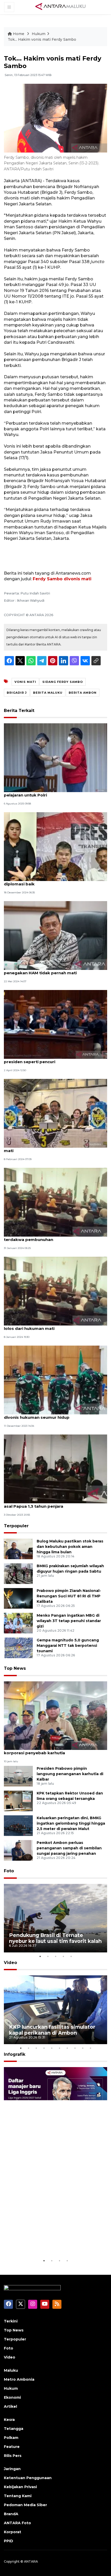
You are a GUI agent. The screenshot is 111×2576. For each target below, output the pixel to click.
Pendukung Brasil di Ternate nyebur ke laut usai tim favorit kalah (55, 1938)
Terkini (11, 2321)
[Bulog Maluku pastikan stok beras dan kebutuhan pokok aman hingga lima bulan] (18, 1549)
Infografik (15, 2054)
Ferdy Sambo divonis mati (62, 579)
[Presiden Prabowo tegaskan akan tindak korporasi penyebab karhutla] (55, 1715)
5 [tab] (71, 1956)
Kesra (9, 2420)
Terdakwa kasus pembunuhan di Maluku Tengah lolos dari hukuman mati (54, 1326)
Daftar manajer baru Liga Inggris (51, 2245)
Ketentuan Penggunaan (28, 2478)
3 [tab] (55, 1956)
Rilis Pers (13, 2456)
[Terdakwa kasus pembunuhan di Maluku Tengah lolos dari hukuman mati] (55, 1291)
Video (10, 1963)
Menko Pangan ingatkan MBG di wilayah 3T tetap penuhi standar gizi (69, 1621)
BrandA (11, 2514)
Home (19, 34)
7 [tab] (67, 2048)
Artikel (10, 2406)
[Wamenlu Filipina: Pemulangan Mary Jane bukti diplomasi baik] (55, 846)
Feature (12, 2447)
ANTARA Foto (17, 2523)
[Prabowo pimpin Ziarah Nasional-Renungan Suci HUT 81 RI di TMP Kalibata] (18, 1598)
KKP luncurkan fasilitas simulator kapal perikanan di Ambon (52, 2030)
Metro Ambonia (19, 2379)
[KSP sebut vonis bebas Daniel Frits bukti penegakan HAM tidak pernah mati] (55, 935)
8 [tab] (75, 2048)
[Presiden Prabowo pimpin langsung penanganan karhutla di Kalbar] (18, 1776)
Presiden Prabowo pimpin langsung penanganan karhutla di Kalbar (70, 1774)
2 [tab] (48, 1956)
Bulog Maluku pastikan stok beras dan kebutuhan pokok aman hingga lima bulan (70, 1547)
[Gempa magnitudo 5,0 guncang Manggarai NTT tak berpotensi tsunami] (18, 1648)
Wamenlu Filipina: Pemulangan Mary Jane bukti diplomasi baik (53, 881)
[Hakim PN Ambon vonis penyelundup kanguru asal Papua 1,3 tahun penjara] (55, 1469)
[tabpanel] (55, 1918)
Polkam (11, 2438)
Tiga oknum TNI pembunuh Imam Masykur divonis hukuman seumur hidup (48, 1415)
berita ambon (83, 693)
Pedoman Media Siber (25, 2505)
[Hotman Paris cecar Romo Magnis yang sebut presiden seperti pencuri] (55, 1024)
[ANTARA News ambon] (60, 7)
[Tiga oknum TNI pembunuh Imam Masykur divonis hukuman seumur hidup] (55, 1380)
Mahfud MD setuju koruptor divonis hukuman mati (51, 1148)
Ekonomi (12, 2397)
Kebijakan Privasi (20, 2487)
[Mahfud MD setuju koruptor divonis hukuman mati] (55, 1113)
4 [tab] (63, 1956)
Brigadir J (17, 693)
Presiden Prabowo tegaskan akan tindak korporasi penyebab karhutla (47, 1750)
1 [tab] (40, 1956)
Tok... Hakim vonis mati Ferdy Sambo (42, 39)
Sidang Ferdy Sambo (63, 682)
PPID (9, 2541)
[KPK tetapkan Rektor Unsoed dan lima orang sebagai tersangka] (18, 1801)
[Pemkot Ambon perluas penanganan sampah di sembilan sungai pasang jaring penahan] (18, 1850)
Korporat (13, 2532)
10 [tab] (90, 2048)
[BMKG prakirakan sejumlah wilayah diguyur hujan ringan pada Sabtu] (18, 1574)
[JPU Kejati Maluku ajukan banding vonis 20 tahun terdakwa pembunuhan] (55, 1202)
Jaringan (12, 2469)
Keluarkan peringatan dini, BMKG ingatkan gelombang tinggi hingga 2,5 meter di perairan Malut (71, 1823)
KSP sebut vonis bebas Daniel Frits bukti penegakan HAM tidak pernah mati (46, 970)
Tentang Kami (18, 2496)
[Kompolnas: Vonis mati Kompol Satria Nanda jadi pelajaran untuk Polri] (55, 757)
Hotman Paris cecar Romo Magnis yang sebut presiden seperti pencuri (52, 1059)
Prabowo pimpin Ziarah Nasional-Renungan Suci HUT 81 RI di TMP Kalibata (69, 1596)
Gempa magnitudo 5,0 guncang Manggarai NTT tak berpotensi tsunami (68, 1646)
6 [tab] (59, 2048)
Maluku (11, 2370)
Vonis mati (25, 682)
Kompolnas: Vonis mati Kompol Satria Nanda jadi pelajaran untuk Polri (55, 792)
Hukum (39, 34)
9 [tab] (83, 2048)
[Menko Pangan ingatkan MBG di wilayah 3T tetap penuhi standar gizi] (18, 1623)
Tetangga (14, 2429)
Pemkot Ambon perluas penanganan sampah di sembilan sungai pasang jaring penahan (69, 1848)
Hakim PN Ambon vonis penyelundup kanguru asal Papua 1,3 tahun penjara (52, 1504)
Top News (15, 1668)
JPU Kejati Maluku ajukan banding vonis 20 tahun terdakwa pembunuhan (55, 1237)
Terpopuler (16, 1526)
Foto (9, 1871)
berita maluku (48, 693)
